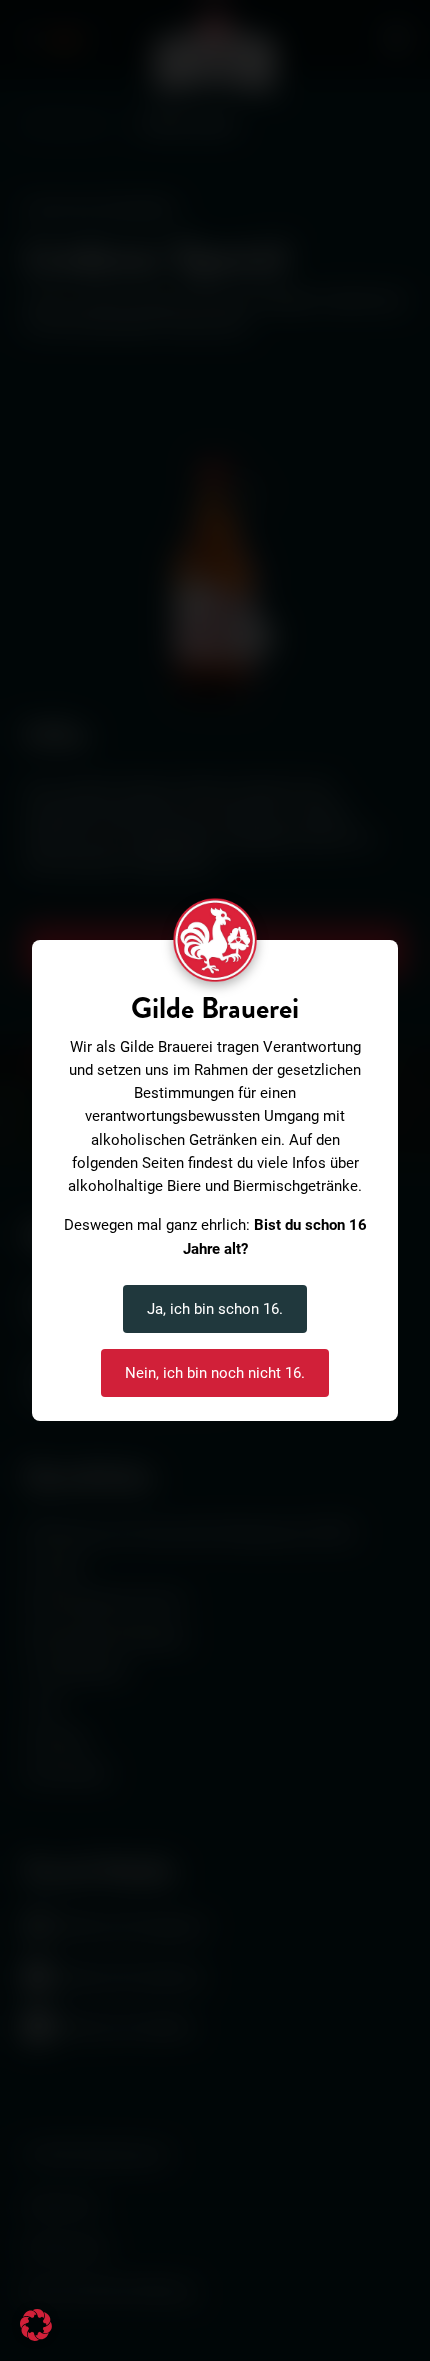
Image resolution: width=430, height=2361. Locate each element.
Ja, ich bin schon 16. (215, 1309)
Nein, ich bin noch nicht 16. (215, 1373)
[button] (36, 2325)
